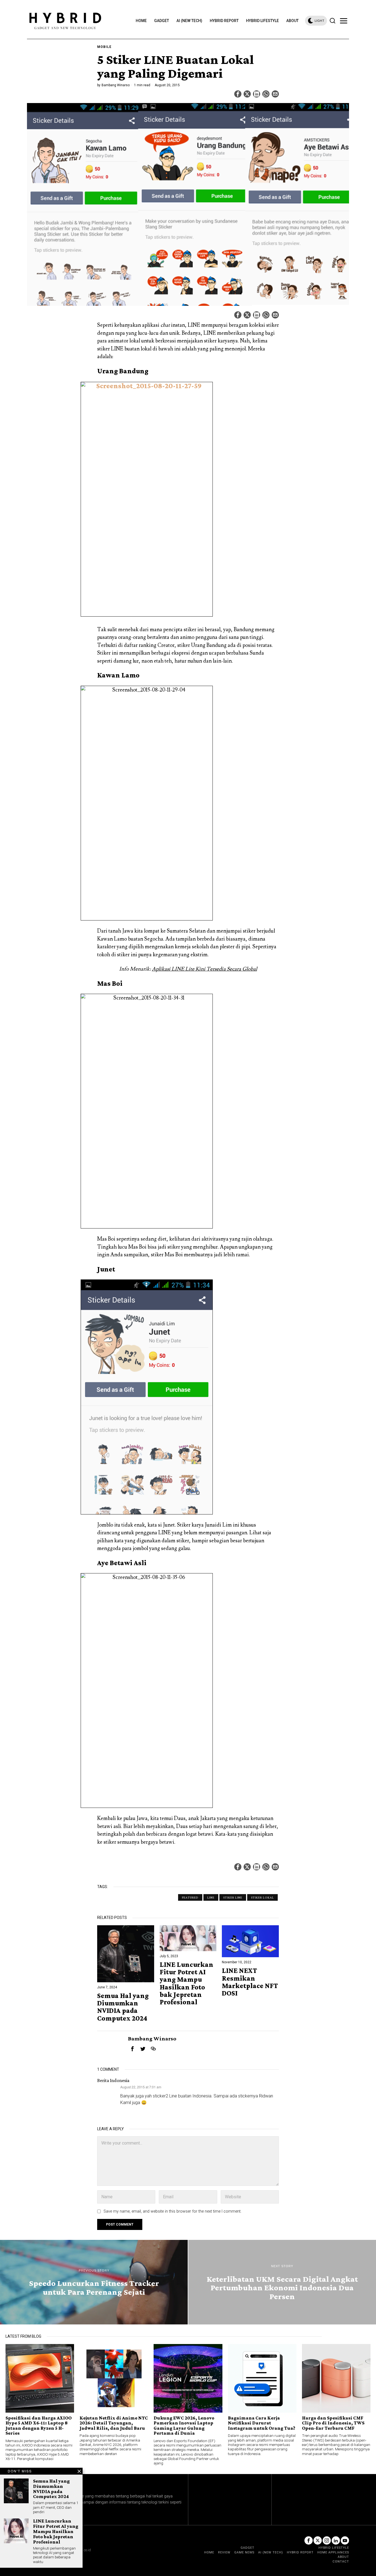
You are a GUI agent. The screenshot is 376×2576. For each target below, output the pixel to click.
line (211, 1897)
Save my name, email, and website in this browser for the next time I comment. (172, 2211)
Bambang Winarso (116, 85)
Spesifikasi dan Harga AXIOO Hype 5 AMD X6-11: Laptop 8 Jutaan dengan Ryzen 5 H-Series (39, 2426)
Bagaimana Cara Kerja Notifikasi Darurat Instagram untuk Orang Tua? (261, 2423)
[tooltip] (238, 94)
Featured (190, 1897)
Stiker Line (233, 1897)
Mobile (104, 47)
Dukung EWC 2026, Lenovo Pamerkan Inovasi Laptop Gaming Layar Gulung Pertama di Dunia (184, 2426)
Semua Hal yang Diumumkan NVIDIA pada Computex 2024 (123, 2007)
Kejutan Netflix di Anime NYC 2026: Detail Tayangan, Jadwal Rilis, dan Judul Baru (114, 2423)
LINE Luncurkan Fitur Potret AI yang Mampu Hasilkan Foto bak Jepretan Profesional (186, 1983)
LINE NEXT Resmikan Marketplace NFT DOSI (250, 1982)
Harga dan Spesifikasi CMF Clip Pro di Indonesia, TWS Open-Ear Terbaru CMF (333, 2423)
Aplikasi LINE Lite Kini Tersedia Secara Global (205, 969)
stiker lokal (262, 1897)
